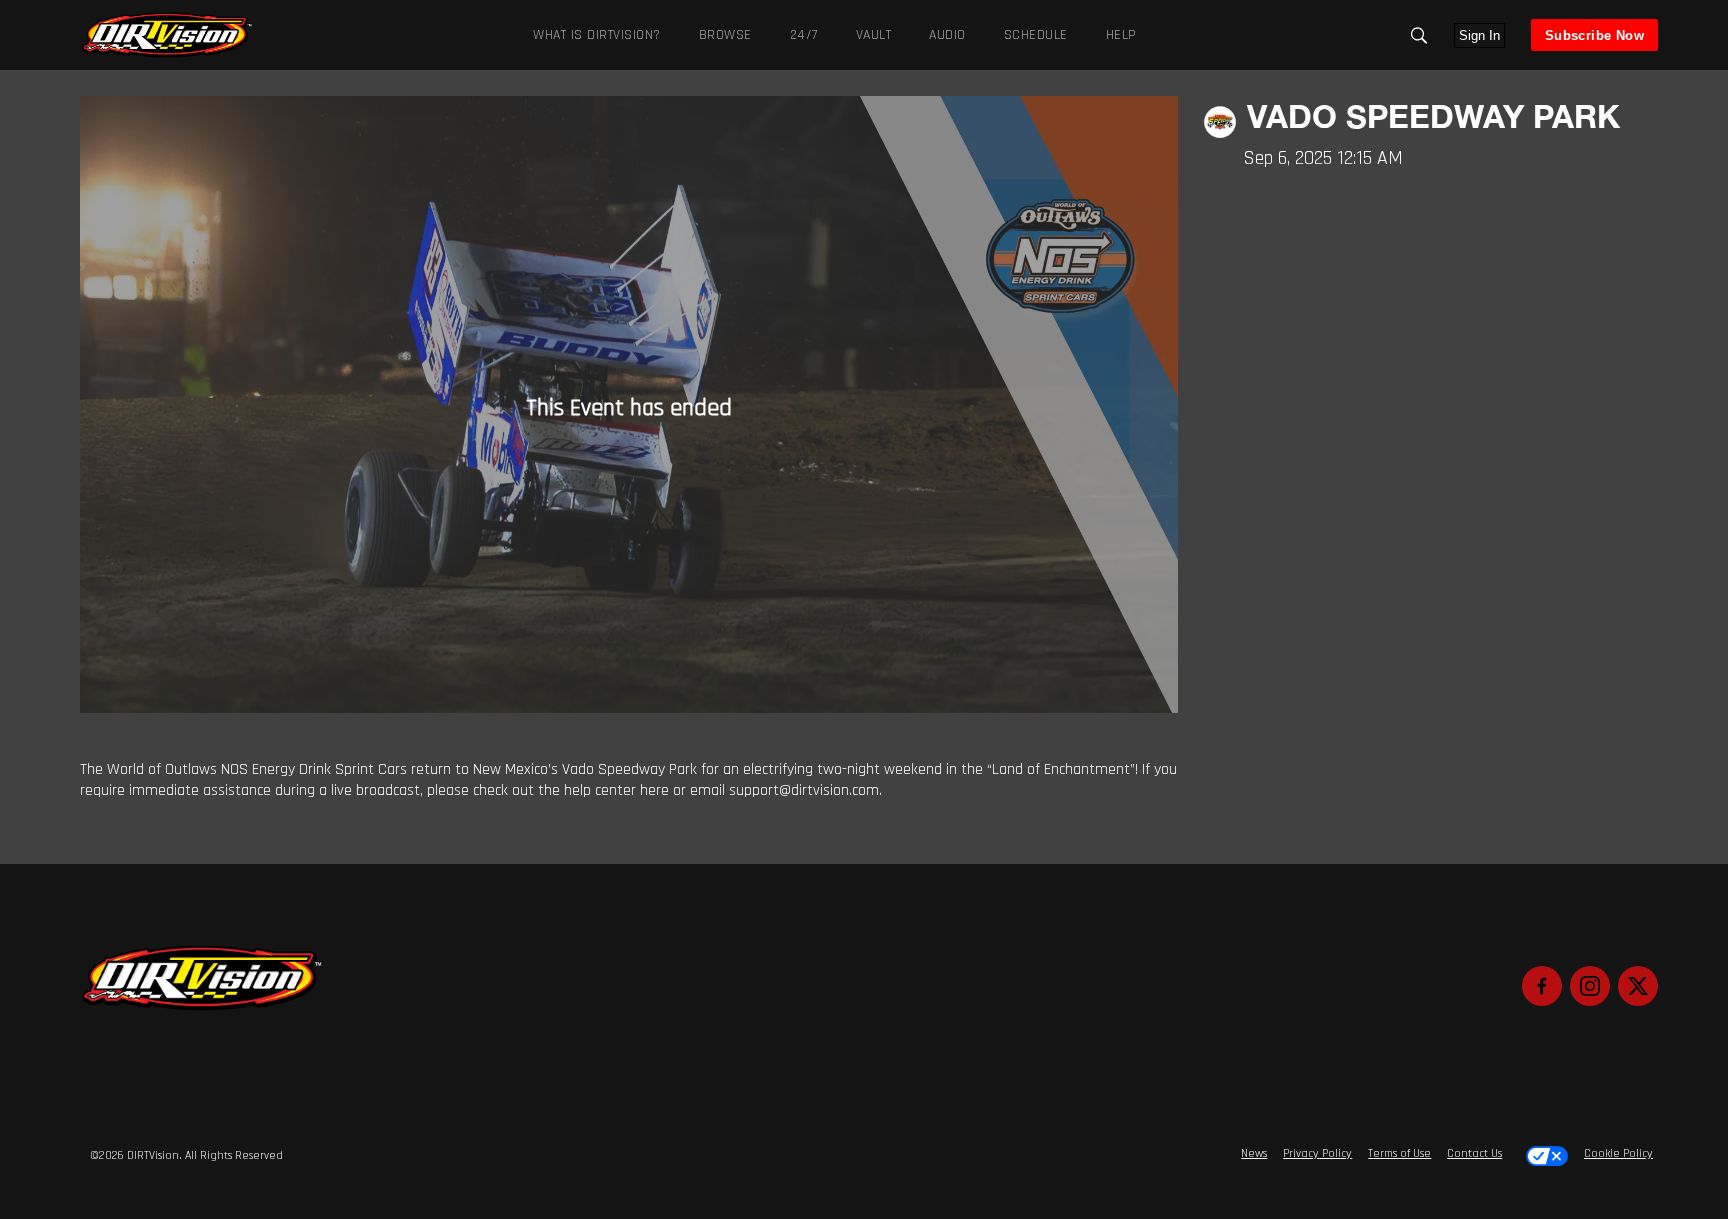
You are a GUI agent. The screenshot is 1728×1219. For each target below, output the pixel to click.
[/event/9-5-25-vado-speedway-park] (167, 55)
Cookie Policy (1618, 1153)
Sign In (1479, 35)
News (1254, 1153)
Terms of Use (1399, 1153)
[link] (167, 35)
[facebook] (1542, 986)
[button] (1419, 35)
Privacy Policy (1317, 1153)
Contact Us (1474, 1153)
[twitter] (1638, 986)
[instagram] (1590, 986)
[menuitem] (721, 34)
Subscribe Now (1594, 35)
